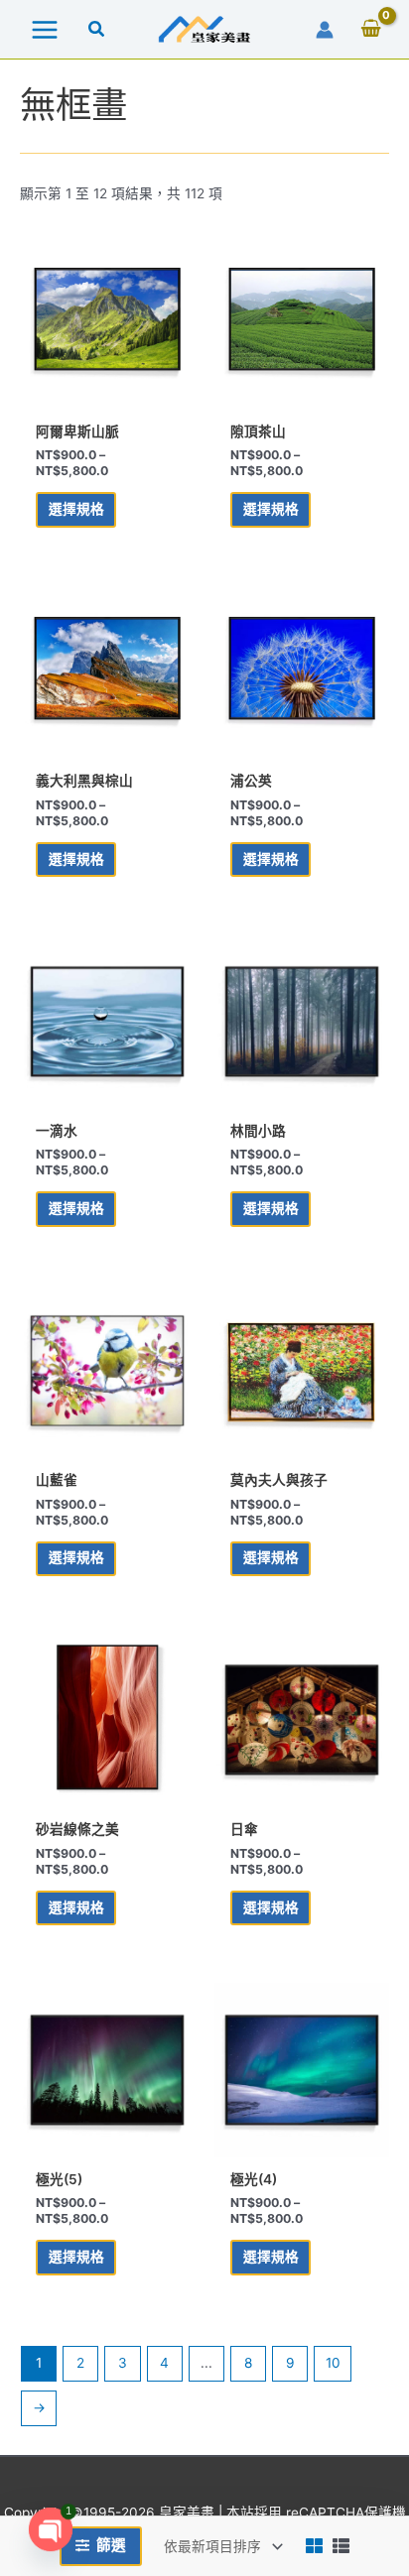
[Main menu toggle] (44, 29)
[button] (97, 31)
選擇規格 (76, 509)
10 (333, 2363)
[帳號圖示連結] (325, 30)
